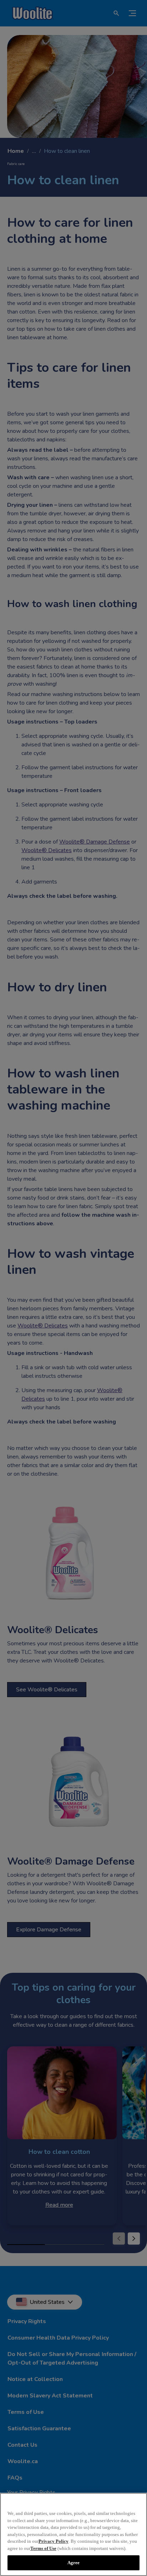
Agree (74, 2563)
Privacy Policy (54, 2541)
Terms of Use (43, 2548)
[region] (73, 2534)
